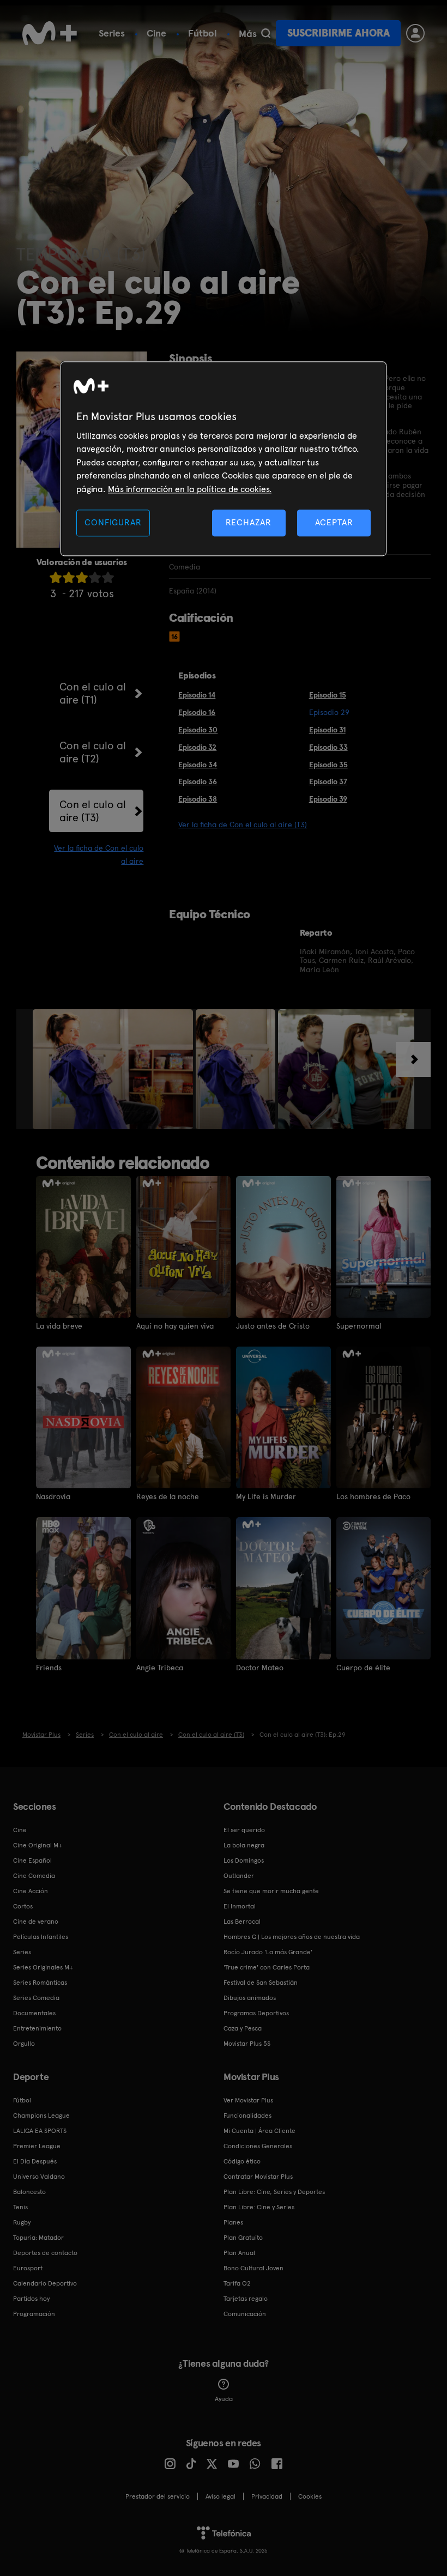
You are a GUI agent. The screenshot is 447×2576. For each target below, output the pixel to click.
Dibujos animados (250, 1998)
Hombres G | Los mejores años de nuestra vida (292, 1937)
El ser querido (244, 1830)
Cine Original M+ (38, 1845)
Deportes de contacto (45, 2253)
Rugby (22, 2222)
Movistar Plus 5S (247, 2044)
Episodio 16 (197, 712)
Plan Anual (239, 2253)
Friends (49, 1668)
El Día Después (35, 2161)
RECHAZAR (249, 522)
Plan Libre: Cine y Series (259, 2207)
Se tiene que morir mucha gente (271, 1891)
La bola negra (244, 1845)
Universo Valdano (39, 2177)
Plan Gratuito (243, 2238)
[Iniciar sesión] (415, 33)
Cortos (23, 1906)
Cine (156, 33)
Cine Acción (31, 1891)
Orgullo (24, 2044)
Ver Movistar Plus (248, 2100)
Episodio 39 (328, 799)
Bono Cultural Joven (253, 2268)
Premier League (37, 2146)
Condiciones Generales (258, 2146)
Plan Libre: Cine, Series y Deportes (274, 2192)
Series (112, 33)
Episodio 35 (328, 765)
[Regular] (82, 577)
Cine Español (32, 1860)
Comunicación (245, 2314)
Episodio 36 (198, 781)
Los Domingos (244, 1860)
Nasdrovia (53, 1496)
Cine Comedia (34, 1876)
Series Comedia (36, 1998)
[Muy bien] (108, 577)
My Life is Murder (266, 1496)
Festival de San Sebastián (261, 1983)
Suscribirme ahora (339, 33)
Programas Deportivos (256, 2013)
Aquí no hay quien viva (175, 1326)
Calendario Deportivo (45, 2283)
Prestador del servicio (158, 2496)
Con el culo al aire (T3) (93, 811)
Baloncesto (29, 2192)
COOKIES (310, 2496)
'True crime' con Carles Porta (267, 1967)
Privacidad (267, 2496)
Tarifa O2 (237, 2283)
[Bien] (95, 577)
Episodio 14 (197, 695)
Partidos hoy (31, 2299)
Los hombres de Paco (373, 1496)
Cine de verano (36, 1922)
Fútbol (203, 33)
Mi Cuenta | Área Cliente (259, 2131)
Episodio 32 (197, 747)
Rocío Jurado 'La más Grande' (268, 1952)
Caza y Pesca (243, 2028)
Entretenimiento (37, 2028)
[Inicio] (50, 33)
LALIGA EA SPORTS (40, 2131)
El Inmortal (240, 1906)
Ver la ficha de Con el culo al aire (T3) (243, 825)
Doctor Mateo (260, 1668)
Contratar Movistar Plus (258, 2177)
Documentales (34, 2013)
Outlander (239, 1876)
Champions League (41, 2116)
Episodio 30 (198, 730)
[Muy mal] (56, 577)
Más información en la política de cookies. (190, 489)
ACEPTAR (334, 522)
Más (248, 34)
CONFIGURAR (113, 522)
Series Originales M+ (43, 1967)
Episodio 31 (327, 730)
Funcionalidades (247, 2116)
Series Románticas (40, 1983)
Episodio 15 (328, 695)
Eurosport (28, 2268)
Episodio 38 (198, 799)
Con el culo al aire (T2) (93, 752)
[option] (114, 1069)
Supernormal (359, 1326)
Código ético (242, 2161)
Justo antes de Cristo (273, 1326)
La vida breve (59, 1326)
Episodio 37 (328, 781)
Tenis (20, 2207)
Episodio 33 (328, 747)
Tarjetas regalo (246, 2299)
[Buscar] (266, 33)
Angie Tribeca (160, 1668)
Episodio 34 (198, 765)
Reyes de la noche (168, 1496)
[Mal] (69, 577)
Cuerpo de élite (363, 1668)
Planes (233, 2222)
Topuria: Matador (38, 2238)
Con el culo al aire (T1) (93, 693)
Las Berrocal (242, 1922)
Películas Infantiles (41, 1937)
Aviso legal (221, 2496)
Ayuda (224, 2399)
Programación (34, 2314)
